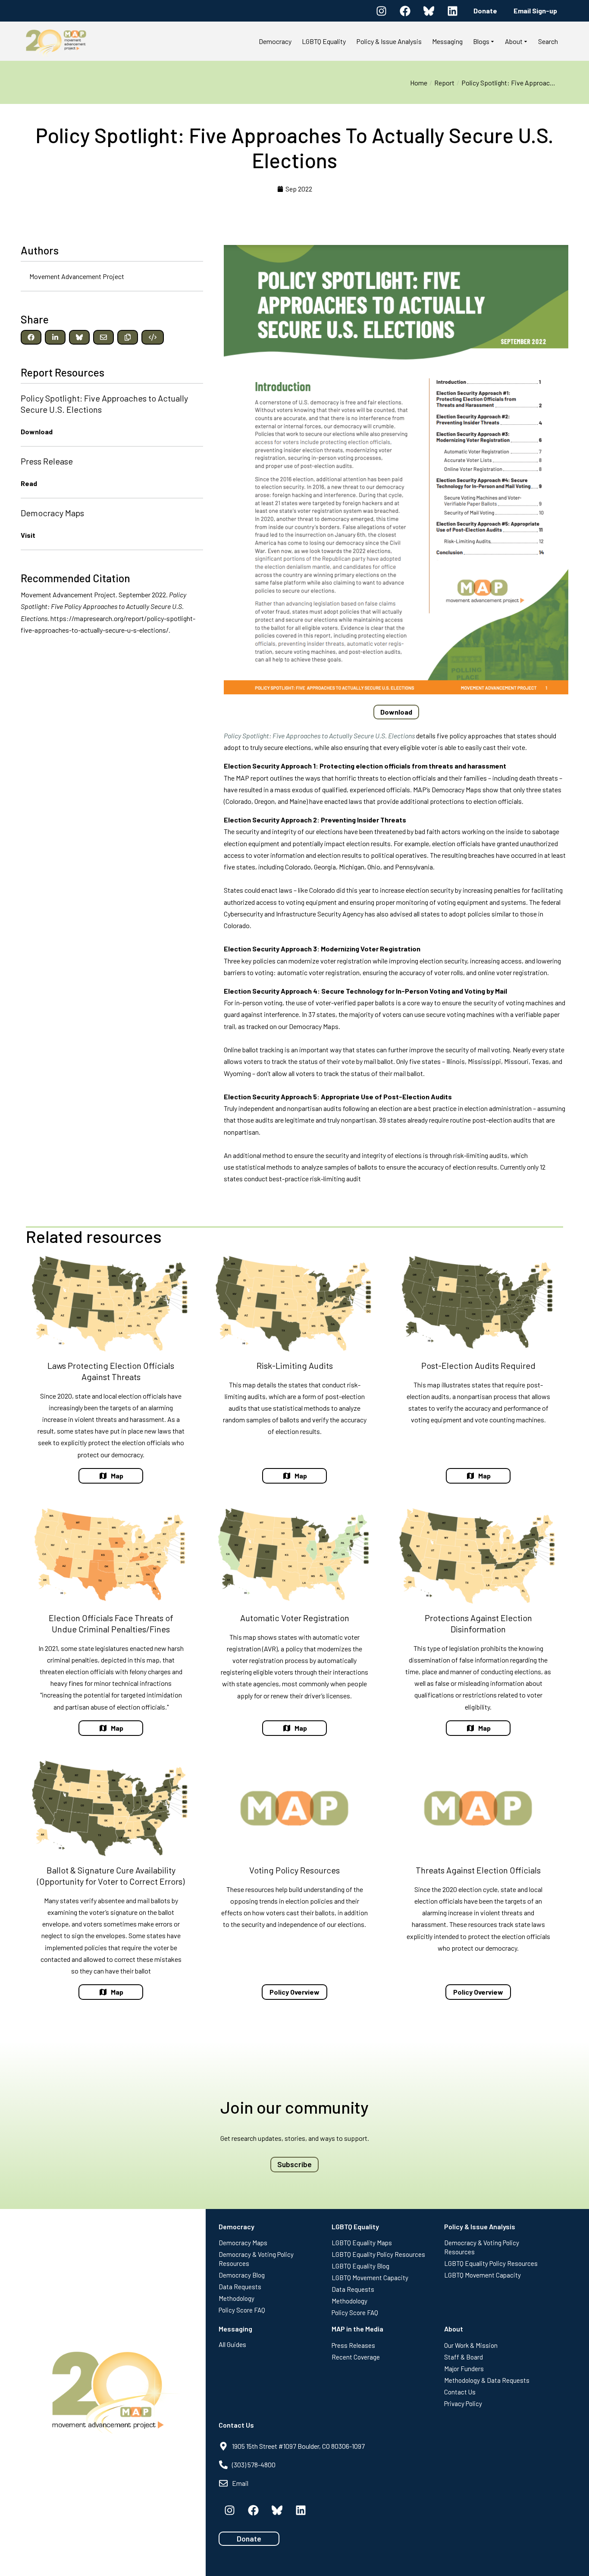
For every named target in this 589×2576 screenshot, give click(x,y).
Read (29, 483)
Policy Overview (294, 1992)
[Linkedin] (452, 11)
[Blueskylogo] (429, 11)
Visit (28, 535)
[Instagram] (381, 11)
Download (37, 431)
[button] (31, 337)
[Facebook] (405, 11)
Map (117, 1476)
